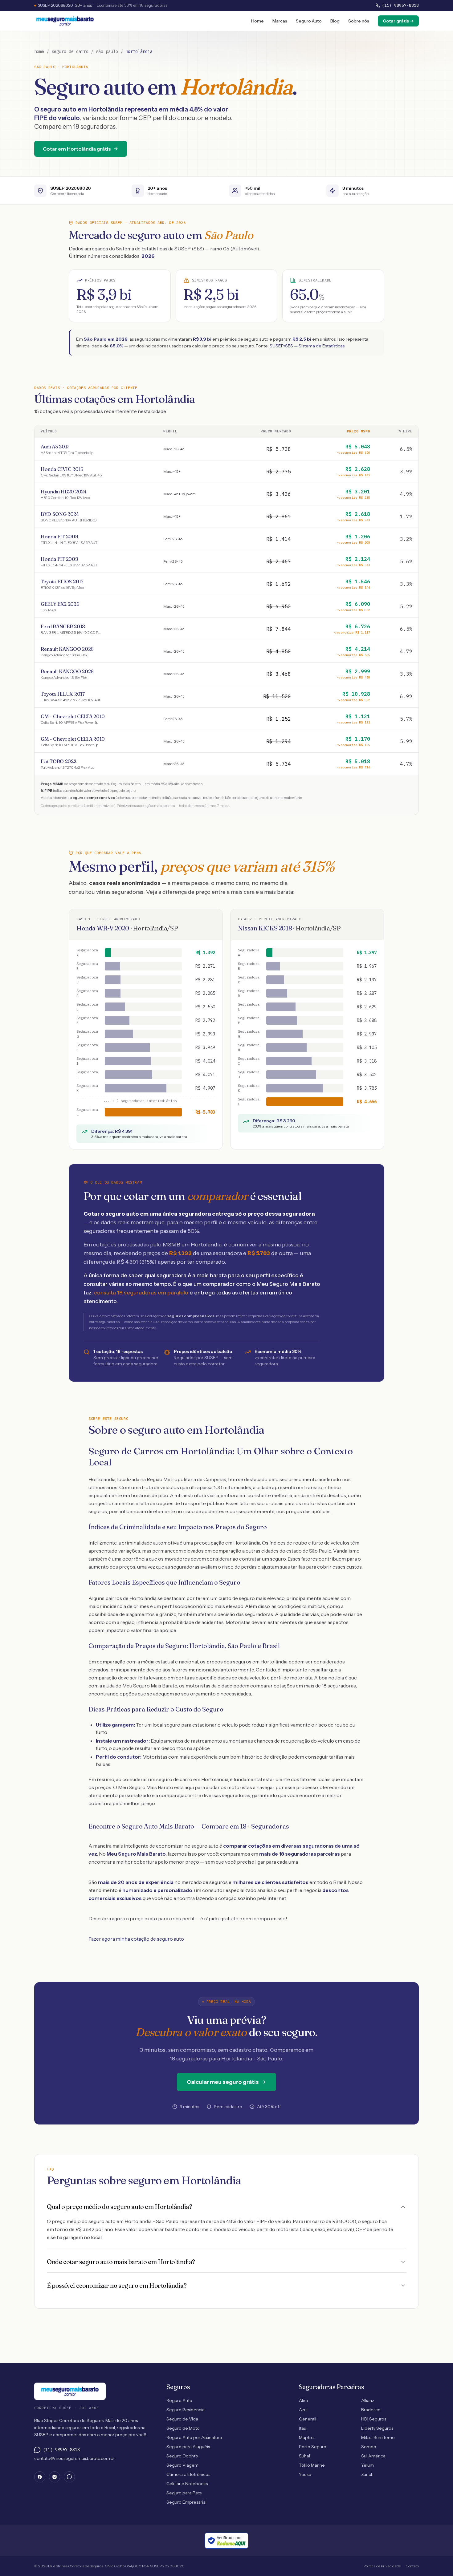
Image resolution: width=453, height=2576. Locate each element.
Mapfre (306, 2437)
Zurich (367, 2474)
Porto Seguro (313, 2447)
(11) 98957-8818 (400, 5)
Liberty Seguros (377, 2428)
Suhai (304, 2456)
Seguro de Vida (182, 2419)
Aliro (304, 2400)
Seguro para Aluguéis (188, 2447)
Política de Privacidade (382, 2566)
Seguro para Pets (184, 2493)
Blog (335, 21)
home (39, 51)
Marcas (280, 21)
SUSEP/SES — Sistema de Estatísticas (307, 346)
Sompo (369, 2447)
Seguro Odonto (182, 2456)
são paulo (107, 51)
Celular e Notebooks (187, 2484)
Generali (308, 2419)
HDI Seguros (374, 2419)
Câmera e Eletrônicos (188, 2474)
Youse (305, 2474)
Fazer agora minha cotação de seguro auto (136, 1939)
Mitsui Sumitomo (378, 2437)
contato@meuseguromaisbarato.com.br (75, 2458)
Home (257, 21)
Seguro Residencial (186, 2410)
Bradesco (371, 2410)
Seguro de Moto (183, 2428)
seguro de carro (70, 51)
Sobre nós (359, 21)
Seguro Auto (309, 21)
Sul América (373, 2456)
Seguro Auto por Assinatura (194, 2437)
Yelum (367, 2465)
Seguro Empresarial (186, 2502)
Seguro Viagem (182, 2465)
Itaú (303, 2428)
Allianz (368, 2400)
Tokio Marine (312, 2465)
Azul (303, 2410)
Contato (412, 2566)
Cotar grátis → (398, 21)
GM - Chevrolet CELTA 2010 (73, 719)
